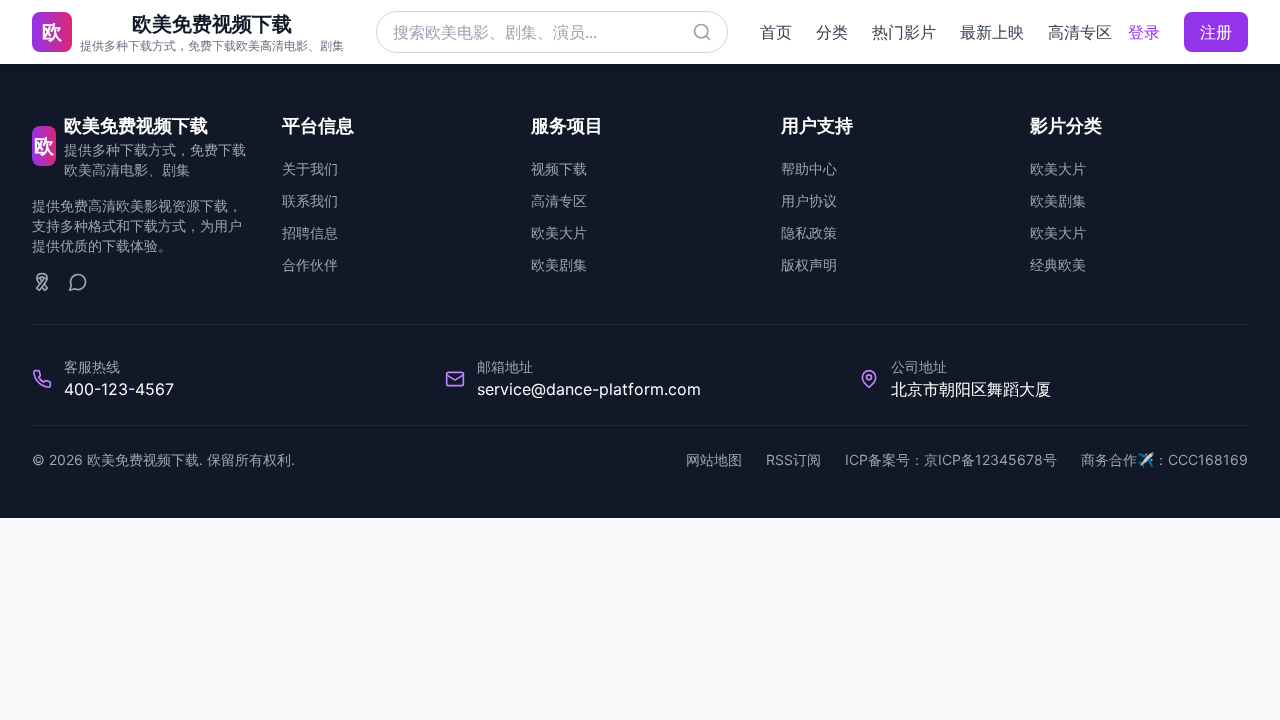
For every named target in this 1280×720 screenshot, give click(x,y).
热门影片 (904, 32)
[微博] (42, 282)
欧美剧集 (559, 264)
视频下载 (559, 168)
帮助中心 (809, 168)
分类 (832, 32)
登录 (1144, 32)
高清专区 (1080, 32)
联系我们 (310, 200)
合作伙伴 (310, 264)
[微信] (78, 282)
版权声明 (809, 264)
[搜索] (702, 32)
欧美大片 (559, 232)
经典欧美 (1058, 264)
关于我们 (310, 168)
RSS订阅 (793, 459)
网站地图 (714, 459)
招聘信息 (310, 232)
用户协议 (809, 200)
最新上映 (992, 32)
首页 (776, 32)
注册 (1216, 32)
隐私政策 (809, 232)
